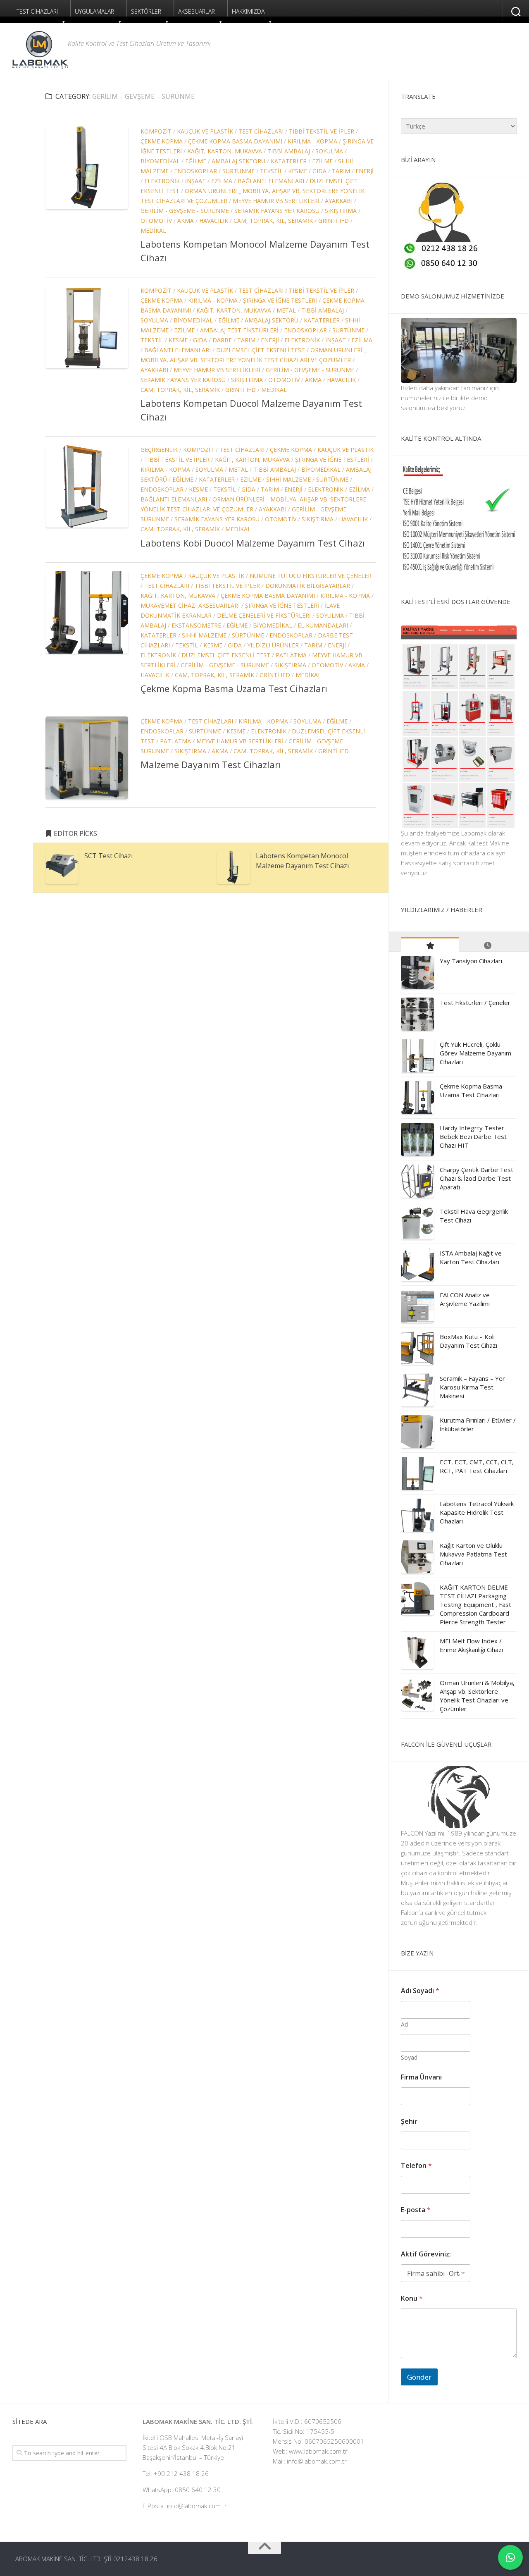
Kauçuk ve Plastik (205, 131)
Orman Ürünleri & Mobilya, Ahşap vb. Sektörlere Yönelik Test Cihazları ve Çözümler (477, 1696)
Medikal (153, 230)
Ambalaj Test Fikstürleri (239, 330)
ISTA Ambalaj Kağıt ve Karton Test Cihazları (471, 1257)
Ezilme (322, 161)
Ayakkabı (339, 201)
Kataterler (289, 161)
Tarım (341, 171)
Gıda (319, 171)
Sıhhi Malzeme (288, 479)
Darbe (222, 340)
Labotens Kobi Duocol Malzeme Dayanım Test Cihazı (253, 543)
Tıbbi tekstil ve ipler (322, 131)
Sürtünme (238, 171)
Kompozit (156, 131)
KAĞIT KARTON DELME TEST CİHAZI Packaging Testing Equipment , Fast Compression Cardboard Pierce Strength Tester (475, 1604)
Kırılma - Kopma (312, 141)
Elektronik (162, 181)
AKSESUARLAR (197, 11)
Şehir (409, 2121)
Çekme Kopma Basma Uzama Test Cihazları (234, 688)
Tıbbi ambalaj (289, 151)
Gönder (419, 2377)
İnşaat (195, 181)
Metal (286, 310)
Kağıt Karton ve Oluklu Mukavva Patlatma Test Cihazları (473, 1554)
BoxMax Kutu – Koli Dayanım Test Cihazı (468, 1341)
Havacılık (214, 221)
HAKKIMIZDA (248, 11)
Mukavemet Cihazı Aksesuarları (190, 605)
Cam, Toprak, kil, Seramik (273, 221)
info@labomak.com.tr (317, 2461)
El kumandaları (323, 625)
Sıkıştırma (341, 211)
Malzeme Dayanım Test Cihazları (211, 764)
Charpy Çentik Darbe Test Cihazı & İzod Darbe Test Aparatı (477, 1178)
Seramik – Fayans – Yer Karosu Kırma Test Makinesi (472, 1387)
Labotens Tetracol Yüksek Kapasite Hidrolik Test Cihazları (477, 1512)
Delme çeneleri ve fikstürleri (264, 615)
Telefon (416, 2166)
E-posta (416, 2210)
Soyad (409, 2057)
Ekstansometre (196, 625)
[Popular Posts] (430, 945)
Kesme (298, 171)
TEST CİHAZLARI (37, 11)
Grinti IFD (334, 221)
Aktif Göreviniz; (426, 2254)
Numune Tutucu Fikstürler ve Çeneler (311, 576)
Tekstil (271, 171)
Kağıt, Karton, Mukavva (225, 151)
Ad (404, 2024)
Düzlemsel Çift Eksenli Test (261, 350)
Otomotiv (156, 221)
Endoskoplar (195, 171)
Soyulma (329, 151)
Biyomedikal (160, 161)
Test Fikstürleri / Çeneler (475, 1003)
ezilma (222, 181)
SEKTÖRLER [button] (146, 11)
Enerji (365, 171)
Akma (186, 221)
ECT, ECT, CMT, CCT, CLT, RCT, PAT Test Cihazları (477, 1466)
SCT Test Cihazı (108, 856)
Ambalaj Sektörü (238, 161)
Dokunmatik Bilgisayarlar (308, 586)
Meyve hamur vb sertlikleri (276, 201)
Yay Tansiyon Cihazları (471, 961)
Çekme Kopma (162, 141)
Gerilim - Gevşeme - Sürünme (185, 211)
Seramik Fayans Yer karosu (277, 211)
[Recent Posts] (488, 945)
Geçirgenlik (159, 450)
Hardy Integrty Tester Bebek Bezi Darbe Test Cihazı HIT (473, 1136)
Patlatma (291, 655)
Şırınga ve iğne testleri (280, 300)
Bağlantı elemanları (271, 181)
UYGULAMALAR (94, 11)
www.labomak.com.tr (318, 2451)
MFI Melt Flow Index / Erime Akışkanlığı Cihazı (471, 1645)
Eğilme (196, 161)
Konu (412, 2298)
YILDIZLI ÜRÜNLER (273, 645)
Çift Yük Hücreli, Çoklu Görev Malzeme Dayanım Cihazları (475, 1053)
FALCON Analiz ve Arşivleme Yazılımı (465, 1299)
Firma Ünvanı (421, 2077)
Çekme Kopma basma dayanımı (235, 141)
